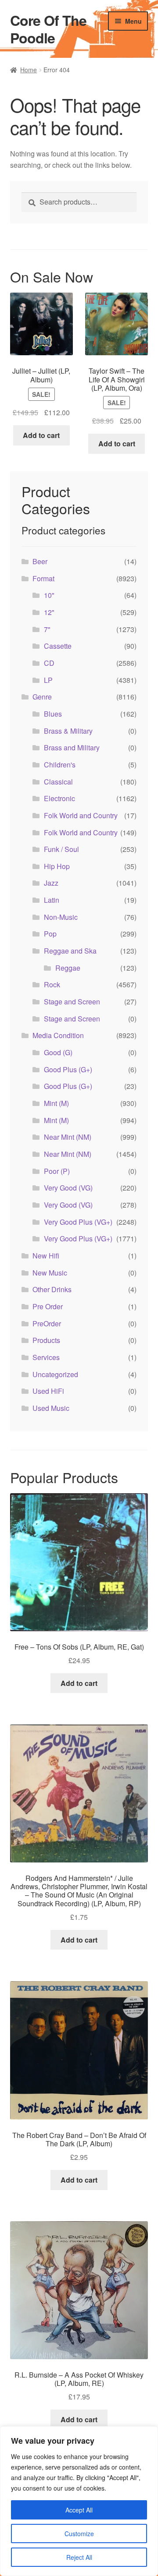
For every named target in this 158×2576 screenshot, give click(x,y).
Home (29, 70)
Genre (42, 697)
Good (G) (58, 1052)
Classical (58, 782)
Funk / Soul (61, 849)
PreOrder (47, 1323)
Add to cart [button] (41, 435)
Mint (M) (56, 1103)
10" (49, 595)
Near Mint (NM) (68, 1137)
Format (43, 578)
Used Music (51, 1408)
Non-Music (61, 917)
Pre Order (48, 1306)
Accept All (79, 2510)
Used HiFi (48, 1391)
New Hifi (46, 1256)
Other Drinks (52, 1289)
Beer (40, 561)
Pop (50, 934)
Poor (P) (57, 1171)
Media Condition (58, 1035)
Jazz (51, 883)
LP (48, 680)
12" (49, 612)
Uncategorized (55, 1374)
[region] (79, 2501)
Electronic (59, 798)
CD (49, 663)
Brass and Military (72, 747)
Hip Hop (57, 866)
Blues (53, 714)
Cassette (58, 646)
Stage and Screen (72, 1002)
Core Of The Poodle (48, 29)
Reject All (79, 2557)
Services (46, 1357)
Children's (60, 765)
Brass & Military (68, 731)
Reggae (68, 968)
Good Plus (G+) (68, 1069)
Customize (79, 2534)
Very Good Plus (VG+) (78, 1222)
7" (47, 629)
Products (46, 1340)
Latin (52, 900)
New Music (50, 1273)
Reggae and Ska (70, 951)
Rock (52, 984)
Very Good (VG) (68, 1188)
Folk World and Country (81, 815)
